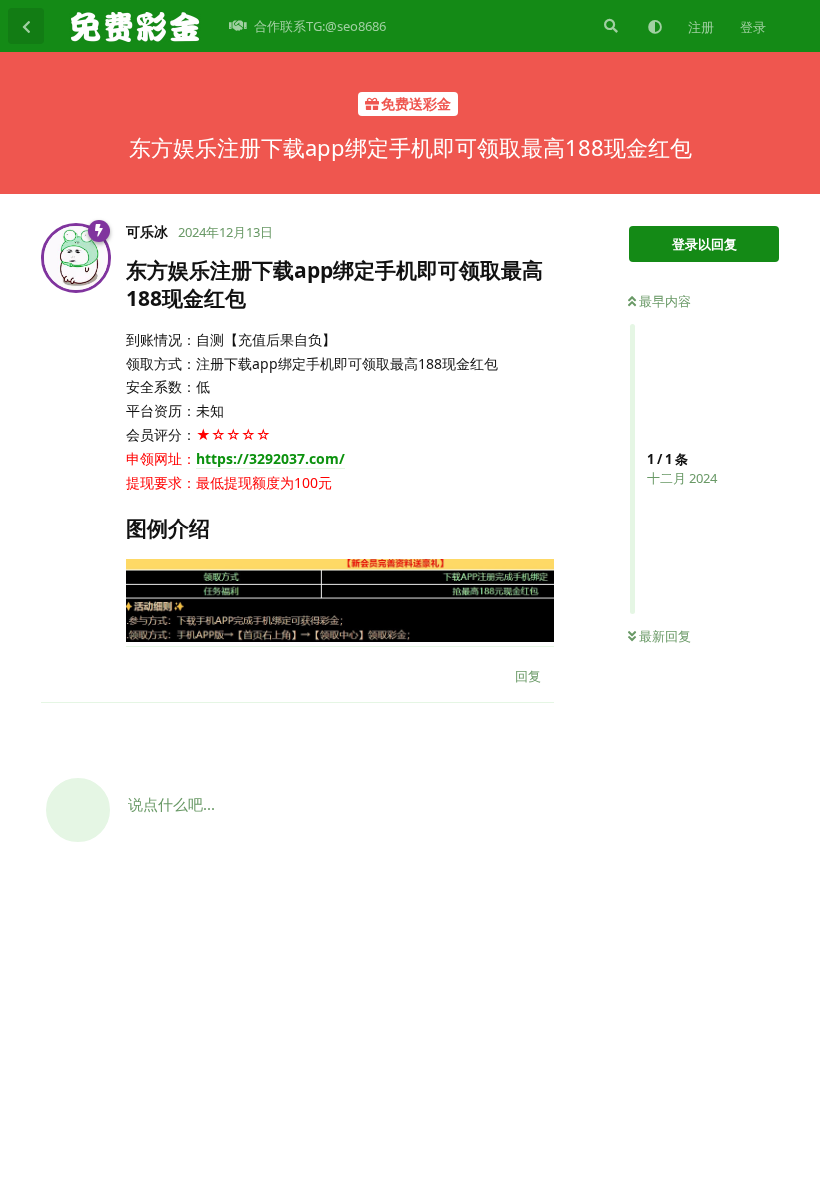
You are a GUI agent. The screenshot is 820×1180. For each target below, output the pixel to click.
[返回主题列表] (26, 26)
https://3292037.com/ (270, 458)
